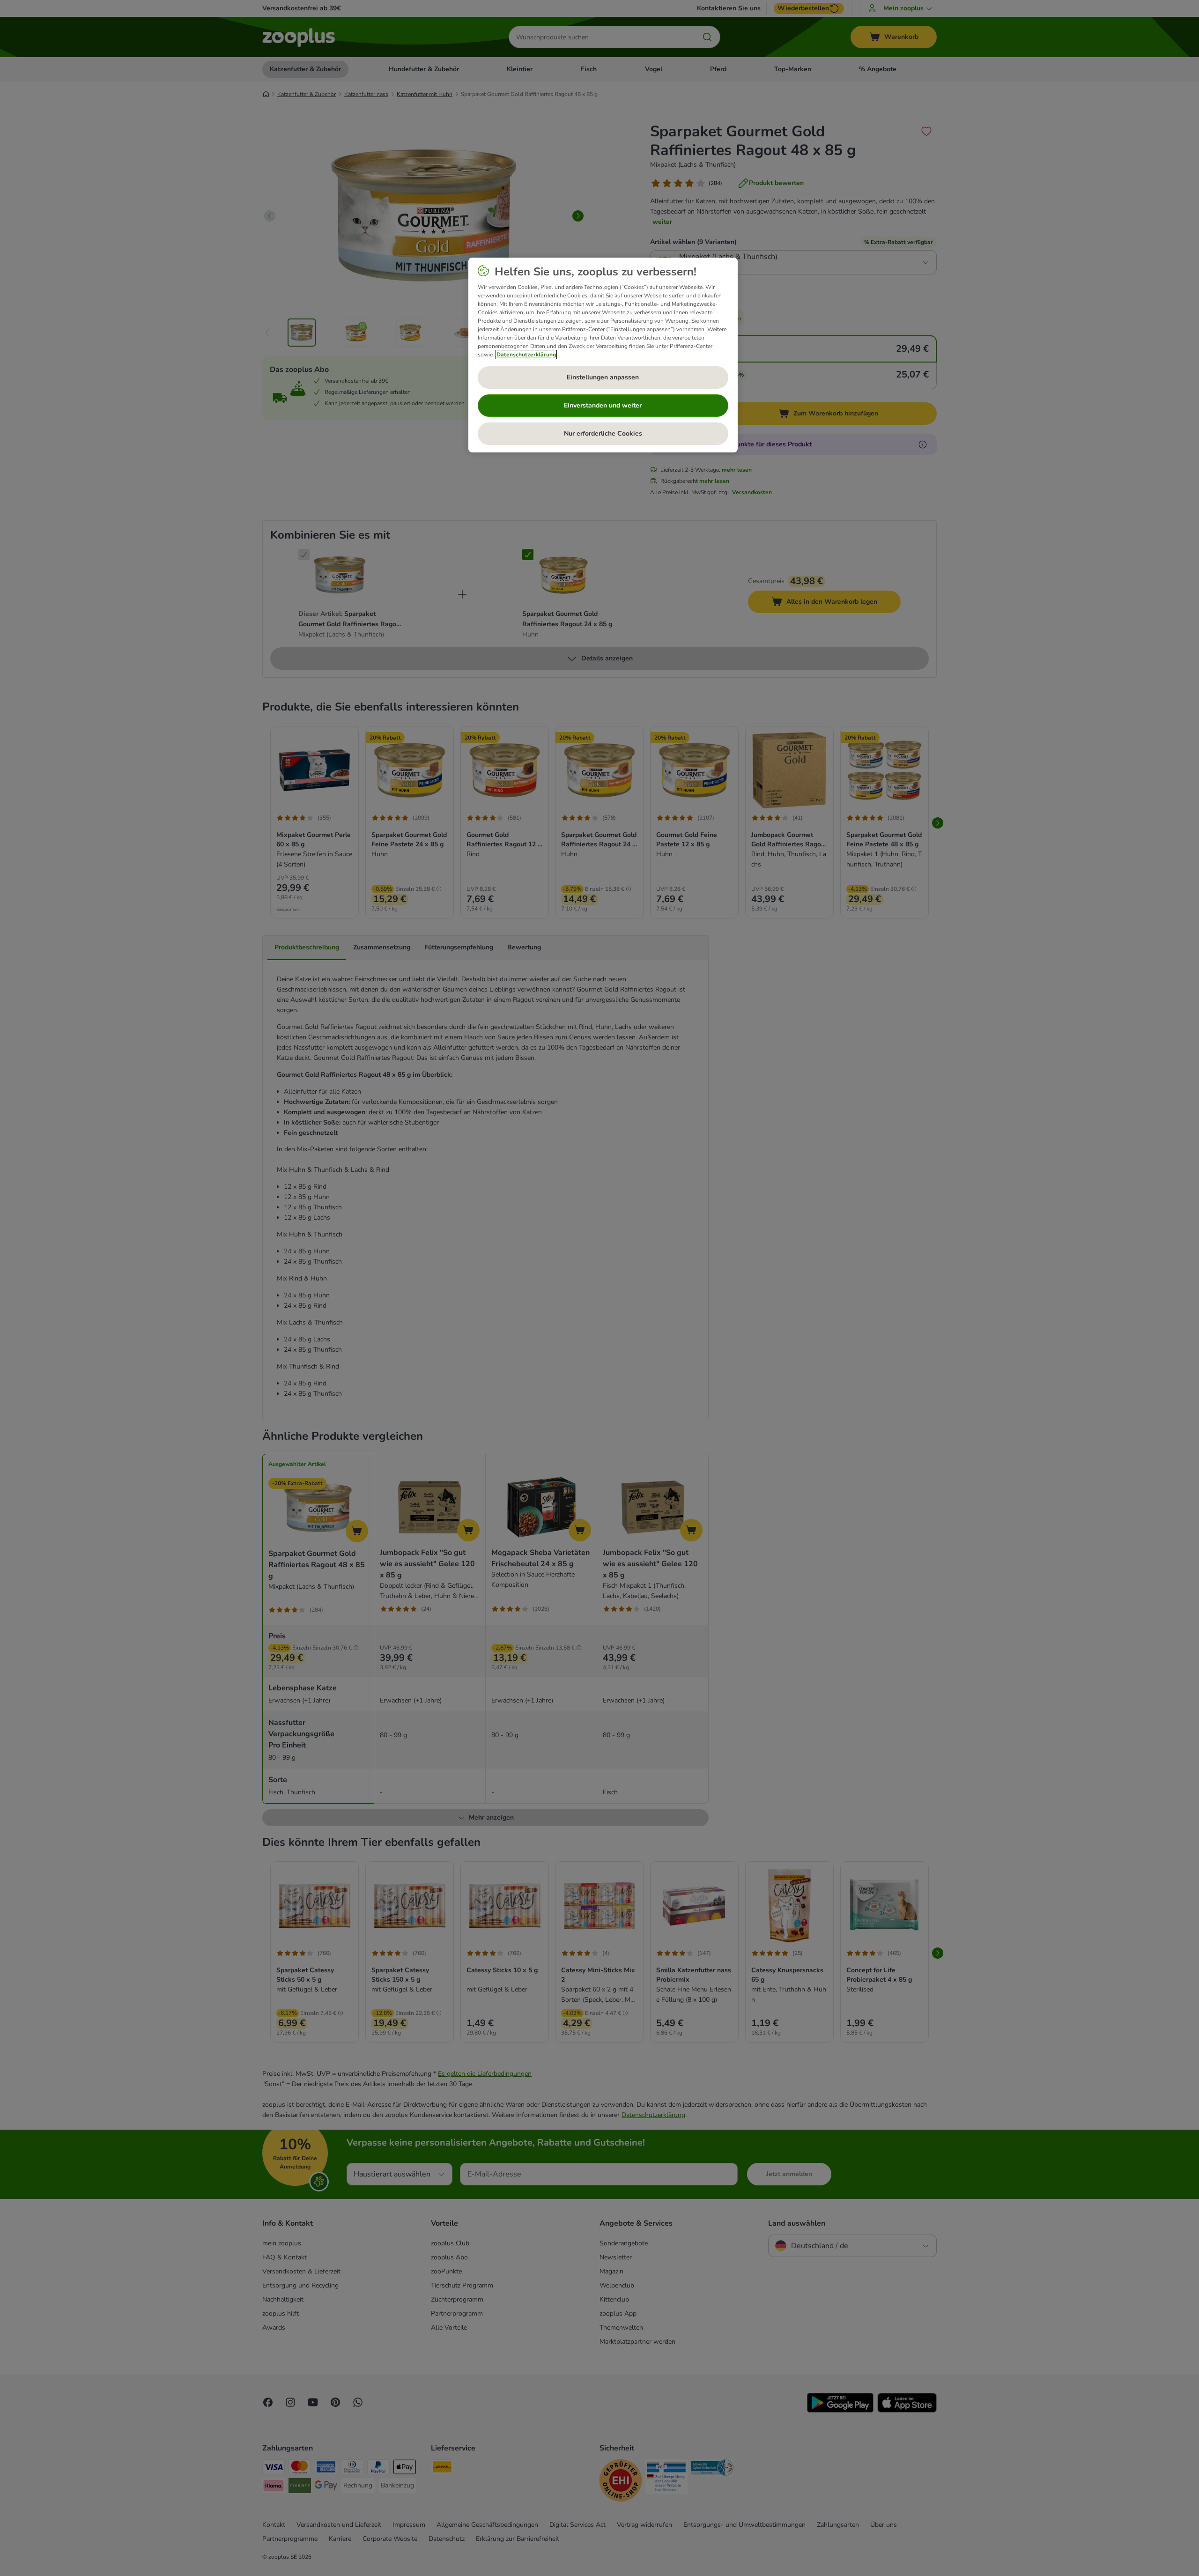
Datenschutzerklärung (526, 355)
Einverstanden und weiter (603, 405)
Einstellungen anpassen (603, 377)
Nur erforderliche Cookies (603, 433)
